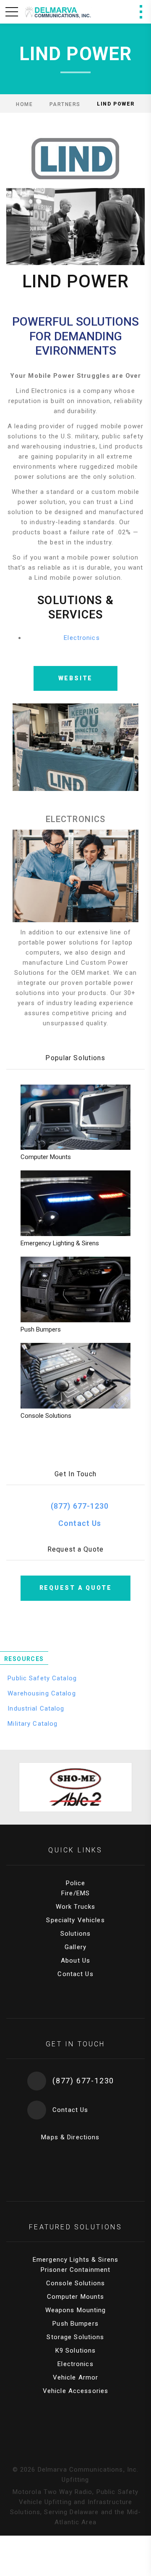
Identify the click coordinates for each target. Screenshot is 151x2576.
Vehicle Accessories (75, 2391)
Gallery (75, 1947)
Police (76, 1883)
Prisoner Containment (76, 2270)
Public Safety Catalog (41, 1678)
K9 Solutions (76, 2351)
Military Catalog (31, 1724)
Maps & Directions (69, 2137)
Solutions (75, 1934)
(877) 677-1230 (80, 1506)
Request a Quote (76, 1588)
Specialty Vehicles (75, 1920)
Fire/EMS (75, 1893)
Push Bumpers (41, 1329)
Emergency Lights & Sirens (75, 2260)
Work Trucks (75, 1907)
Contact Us (80, 1523)
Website (76, 678)
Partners (65, 104)
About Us (75, 1961)
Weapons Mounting (76, 2310)
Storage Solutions (75, 2337)
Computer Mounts (46, 1157)
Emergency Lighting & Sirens (60, 1243)
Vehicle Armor (76, 2377)
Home (24, 104)
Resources (24, 1659)
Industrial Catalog (35, 1708)
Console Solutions (46, 1416)
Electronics (82, 638)
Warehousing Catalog (41, 1693)
